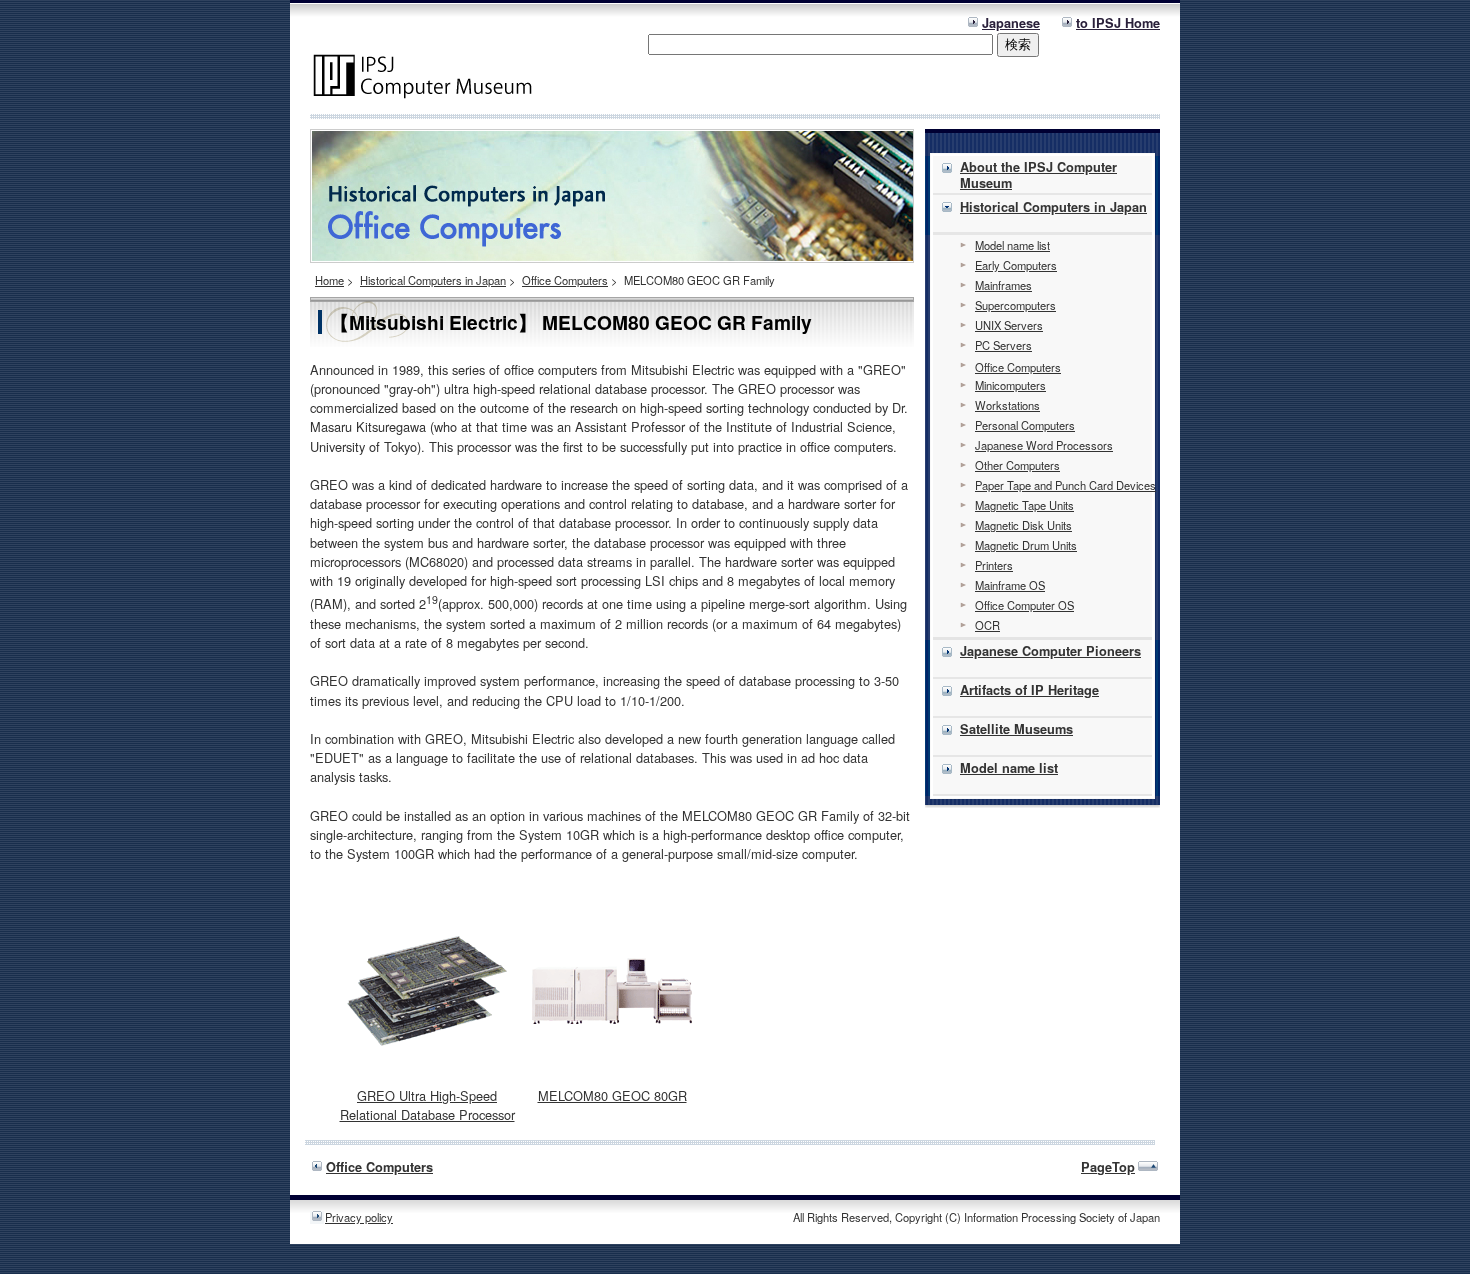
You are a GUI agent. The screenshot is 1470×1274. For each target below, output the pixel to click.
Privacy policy (359, 1217)
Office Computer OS (1024, 605)
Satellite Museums (1016, 729)
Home (329, 280)
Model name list (1012, 245)
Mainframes (1003, 285)
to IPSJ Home (1118, 23)
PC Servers (1003, 345)
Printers (994, 565)
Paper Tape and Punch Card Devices (1065, 485)
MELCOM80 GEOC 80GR (612, 1095)
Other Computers (1017, 465)
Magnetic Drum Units (1026, 545)
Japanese (1011, 23)
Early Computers (1016, 265)
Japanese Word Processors (1044, 445)
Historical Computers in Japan (433, 280)
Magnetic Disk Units (1023, 525)
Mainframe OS (1010, 585)
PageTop (1108, 1167)
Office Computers (565, 280)
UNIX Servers (1009, 325)
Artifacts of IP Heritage (1029, 690)
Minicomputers (1010, 385)
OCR (987, 625)
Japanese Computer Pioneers (1050, 651)
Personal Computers (1025, 425)
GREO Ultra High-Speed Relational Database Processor (427, 1105)
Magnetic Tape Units (1024, 505)
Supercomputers (1015, 305)
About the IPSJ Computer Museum (1038, 175)
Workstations (1007, 405)
